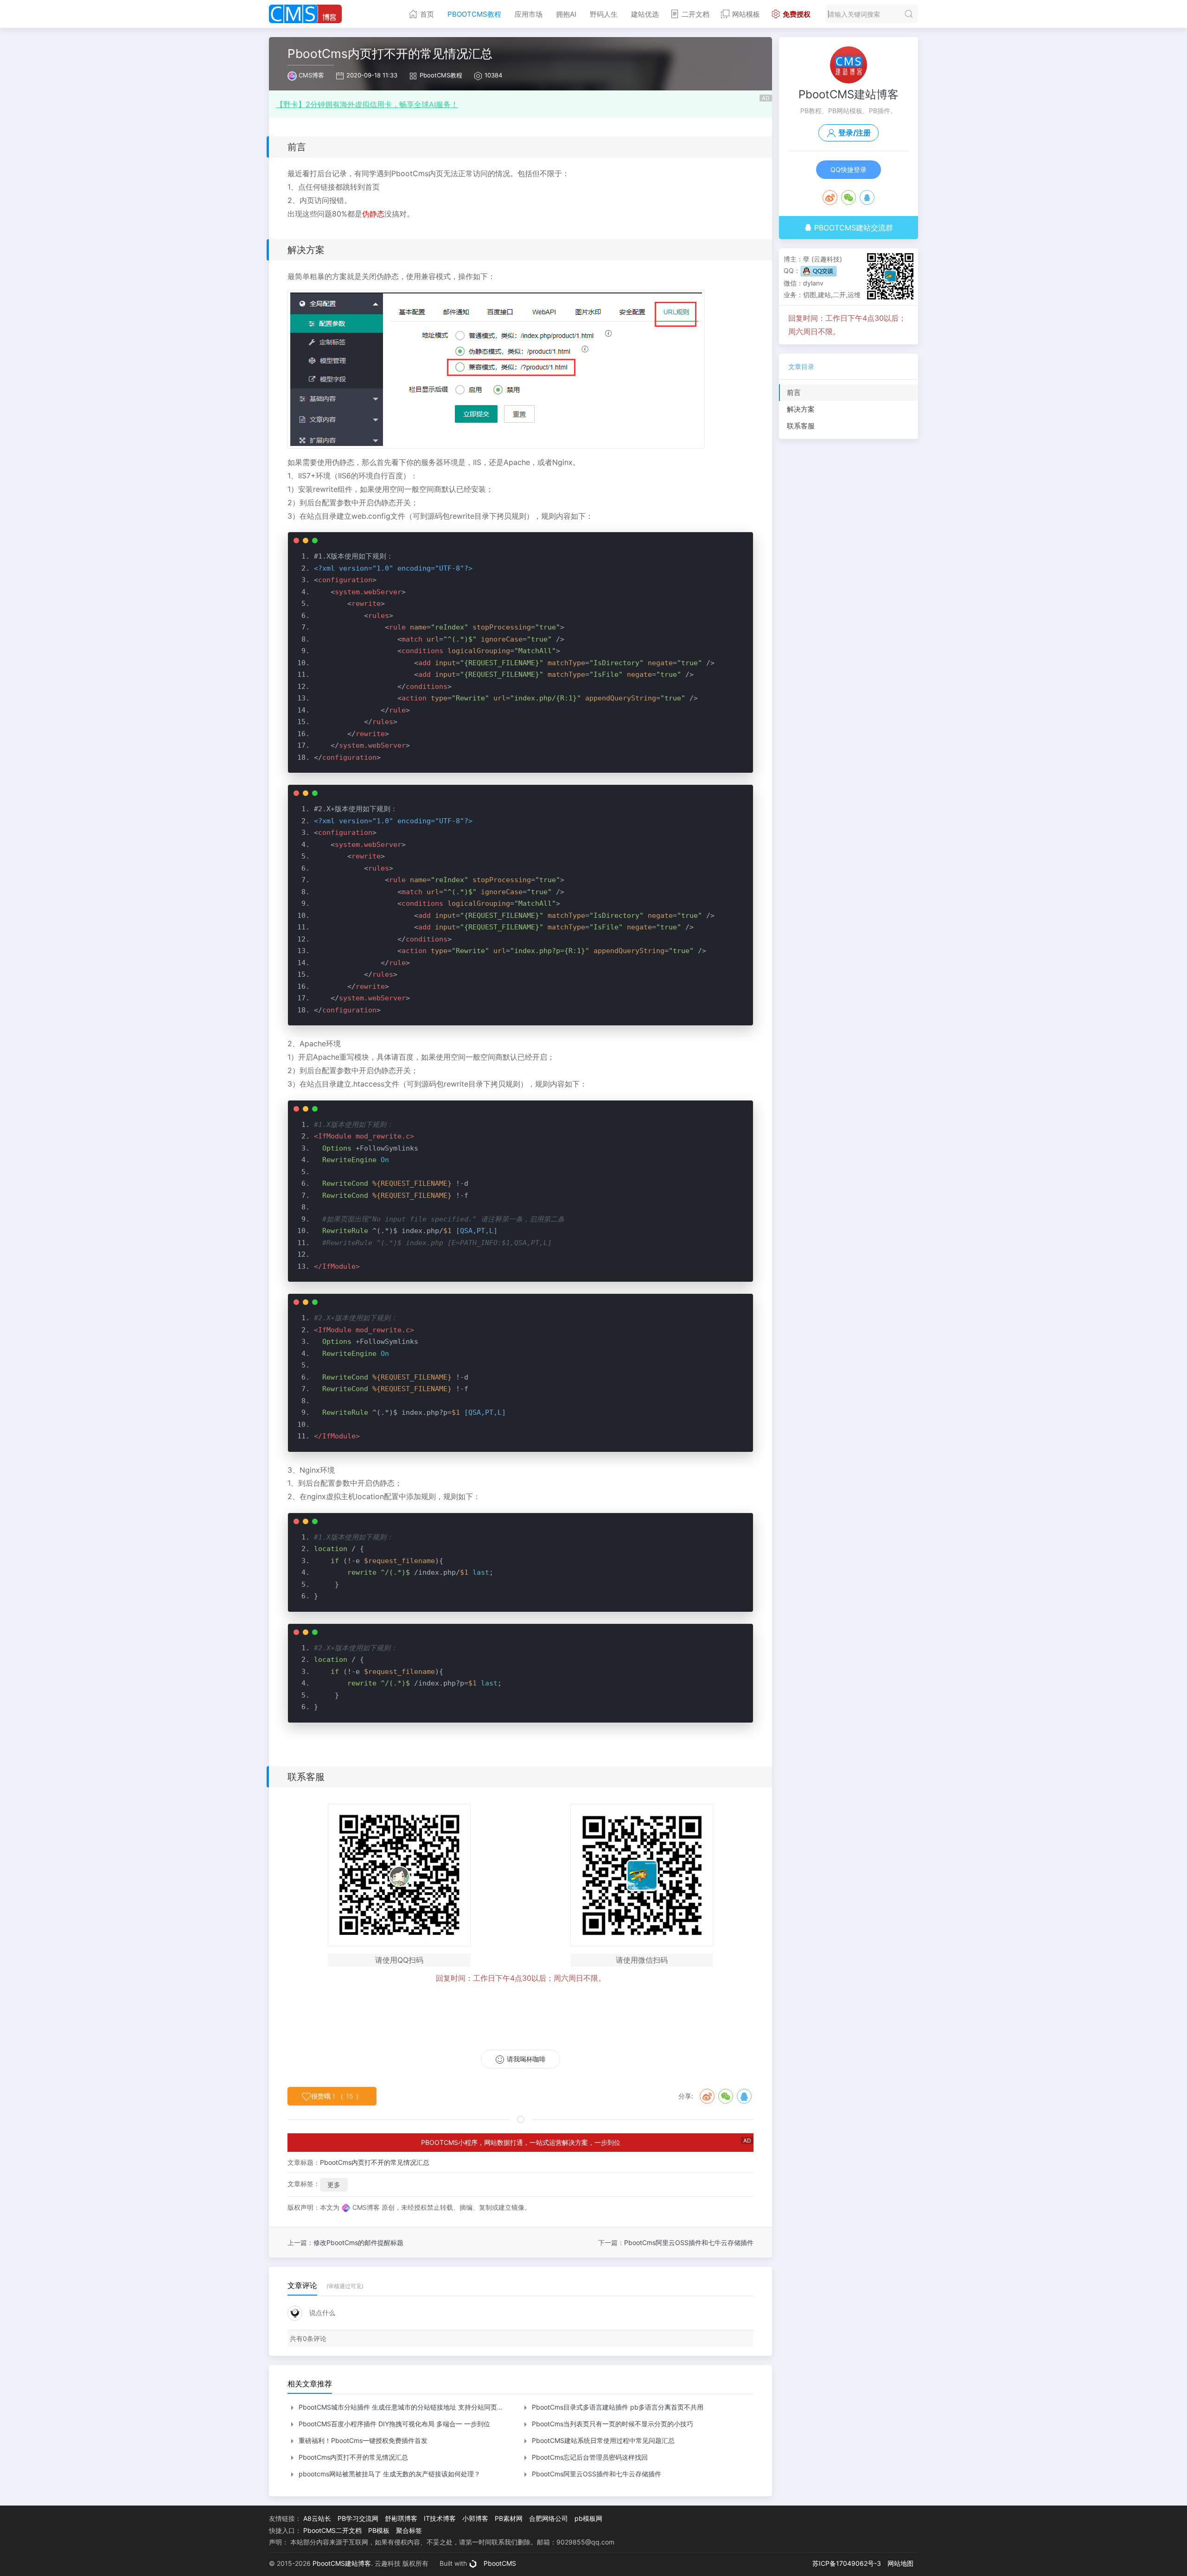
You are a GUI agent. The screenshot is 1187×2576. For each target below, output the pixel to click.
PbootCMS (500, 2563)
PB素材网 (509, 2518)
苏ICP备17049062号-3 (847, 2563)
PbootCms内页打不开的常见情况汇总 (375, 2162)
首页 (427, 14)
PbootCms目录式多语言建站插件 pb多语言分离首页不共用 (617, 2407)
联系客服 (801, 426)
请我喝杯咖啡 (526, 2059)
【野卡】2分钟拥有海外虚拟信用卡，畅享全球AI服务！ (367, 104)
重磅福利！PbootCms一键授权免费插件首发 (362, 2440)
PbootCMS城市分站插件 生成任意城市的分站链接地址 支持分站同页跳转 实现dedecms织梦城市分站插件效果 (457, 2407)
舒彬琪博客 (401, 2518)
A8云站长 (317, 2518)
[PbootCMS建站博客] (305, 14)
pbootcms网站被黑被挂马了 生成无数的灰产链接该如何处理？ (389, 2474)
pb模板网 (588, 2518)
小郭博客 (475, 2518)
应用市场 (529, 14)
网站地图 (900, 2563)
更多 (334, 2185)
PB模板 (379, 2530)
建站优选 (645, 14)
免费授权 (797, 14)
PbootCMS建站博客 (849, 94)
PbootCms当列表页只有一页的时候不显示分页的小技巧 (612, 2424)
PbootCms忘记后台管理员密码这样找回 (589, 2457)
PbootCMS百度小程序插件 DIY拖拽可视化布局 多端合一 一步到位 (393, 2424)
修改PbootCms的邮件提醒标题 (358, 2242)
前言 (794, 392)
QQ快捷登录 (849, 169)
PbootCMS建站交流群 (852, 228)
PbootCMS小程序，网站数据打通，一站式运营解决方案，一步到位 (521, 2142)
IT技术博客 (440, 2518)
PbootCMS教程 (474, 14)
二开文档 (696, 14)
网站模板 (746, 14)
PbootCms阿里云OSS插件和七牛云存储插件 (689, 2242)
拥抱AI (566, 14)
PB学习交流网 (358, 2518)
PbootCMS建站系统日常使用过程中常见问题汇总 (602, 2440)
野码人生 (604, 14)
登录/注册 (855, 133)
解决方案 (801, 409)
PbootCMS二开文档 (332, 2530)
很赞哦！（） (337, 2096)
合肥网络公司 (549, 2518)
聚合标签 (409, 2530)
